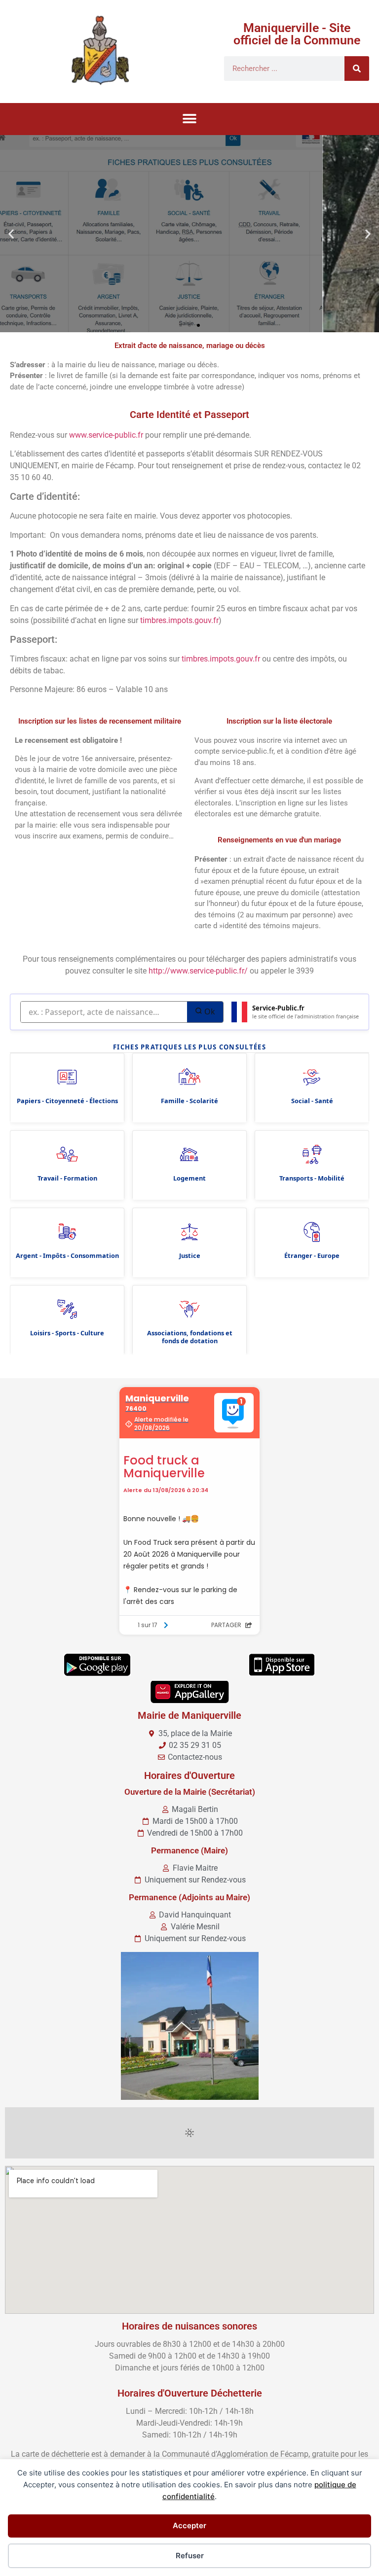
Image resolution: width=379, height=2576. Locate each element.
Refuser (190, 2556)
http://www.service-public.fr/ (198, 971)
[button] (190, 119)
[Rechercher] (357, 69)
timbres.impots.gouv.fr (179, 620)
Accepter (189, 2525)
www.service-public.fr (106, 435)
